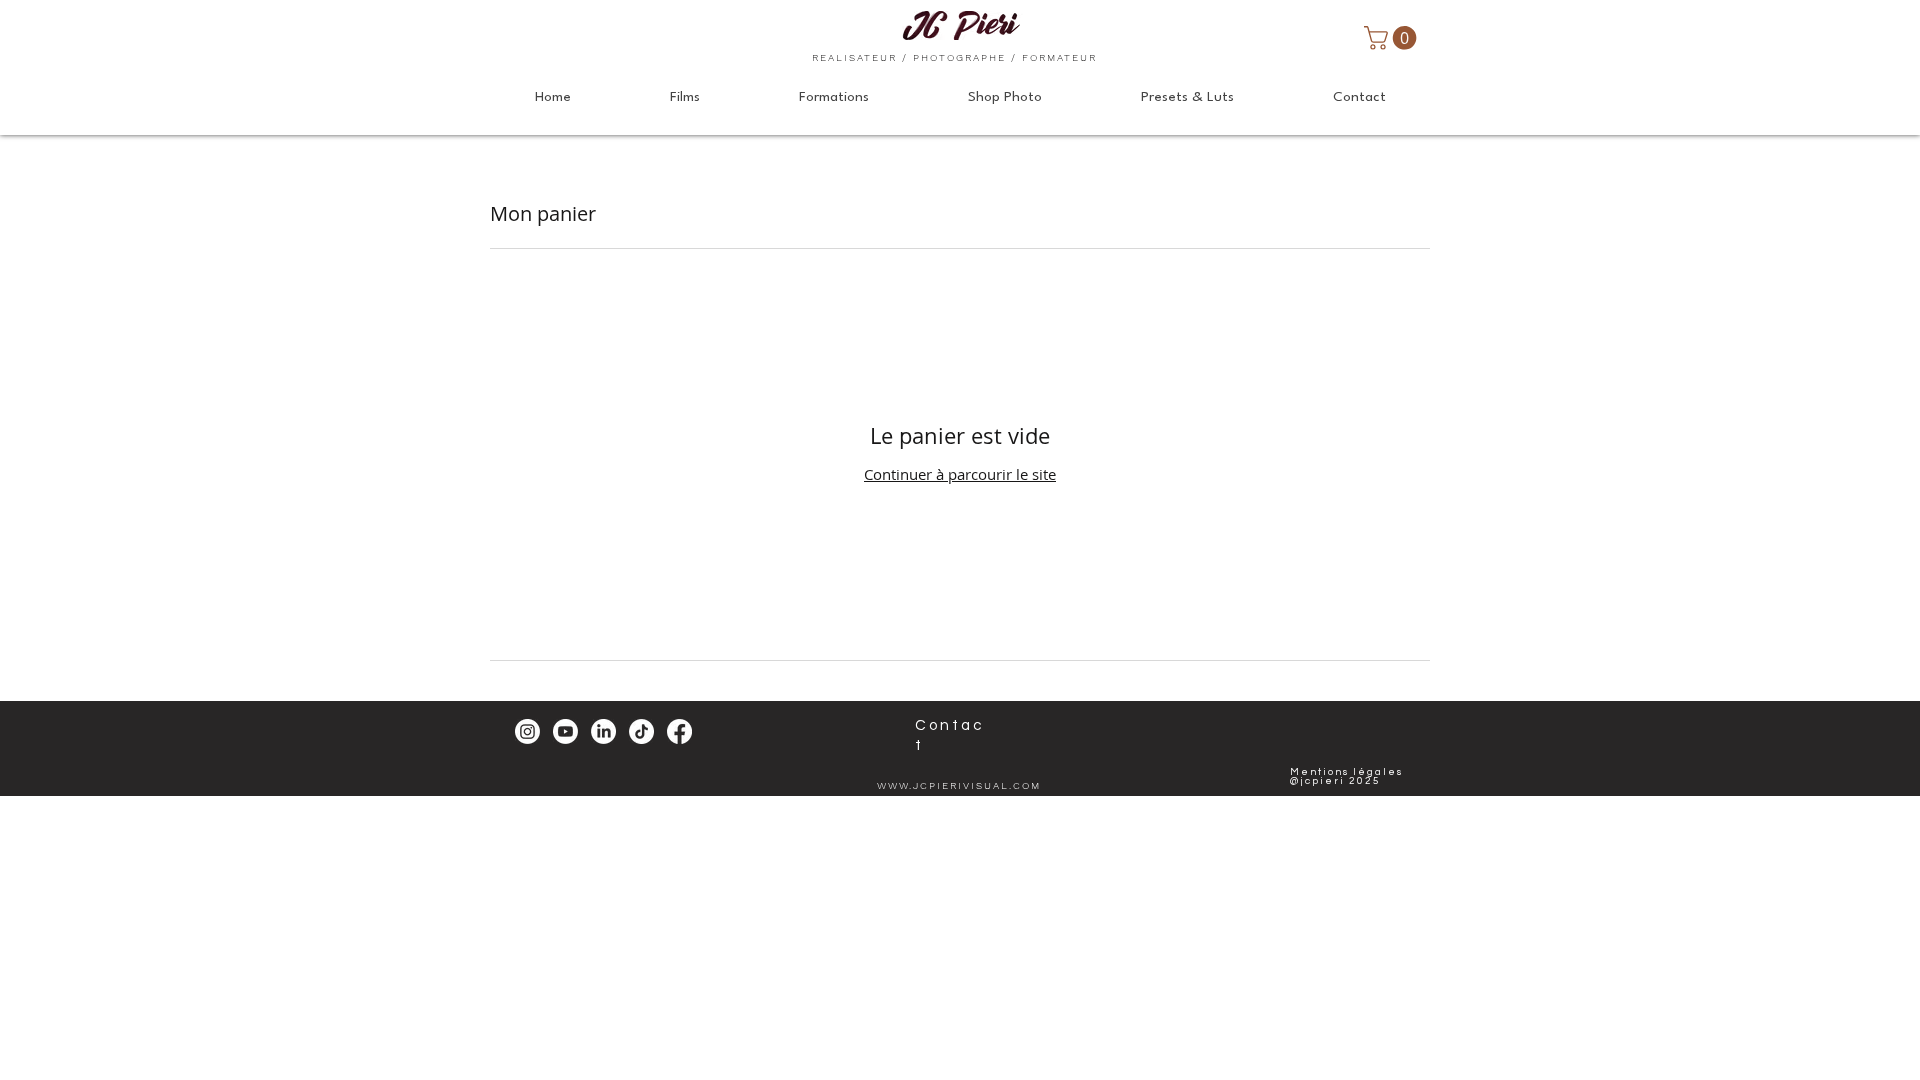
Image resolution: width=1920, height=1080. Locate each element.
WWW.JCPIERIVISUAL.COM (959, 785)
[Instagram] (527, 731)
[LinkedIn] (603, 731)
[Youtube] (565, 731)
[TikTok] (641, 731)
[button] (1393, 38)
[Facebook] (679, 731)
